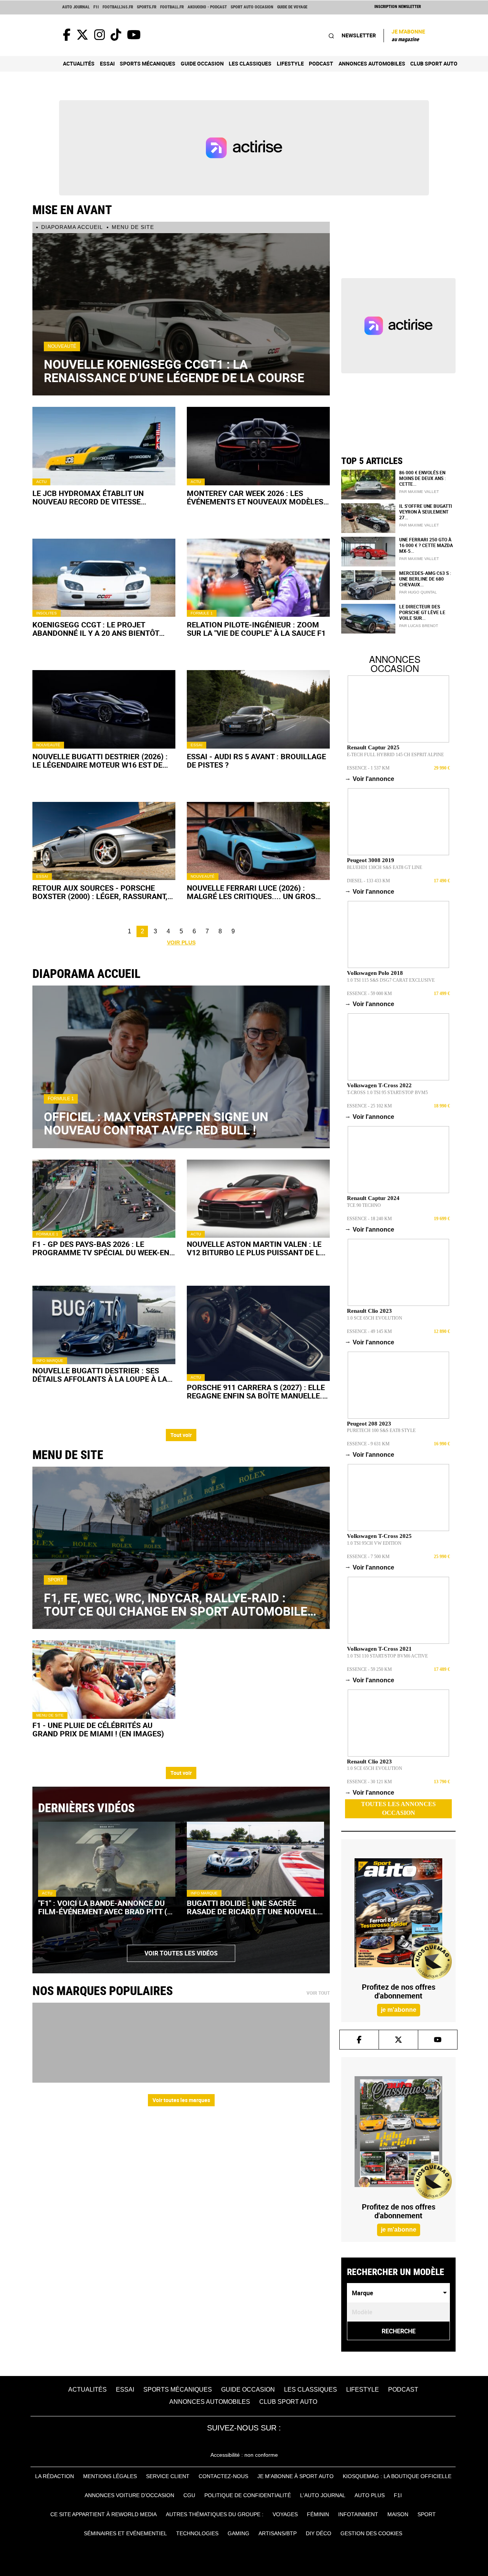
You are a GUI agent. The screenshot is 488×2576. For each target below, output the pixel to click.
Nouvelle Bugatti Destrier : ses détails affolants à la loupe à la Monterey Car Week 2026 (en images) (100, 1375)
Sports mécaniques (148, 63)
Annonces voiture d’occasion (129, 2495)
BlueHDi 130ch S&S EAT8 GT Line (384, 867)
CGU (189, 2495)
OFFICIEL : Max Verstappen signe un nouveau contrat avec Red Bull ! (156, 1123)
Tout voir (181, 1435)
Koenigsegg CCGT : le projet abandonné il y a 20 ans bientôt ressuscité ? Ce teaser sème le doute (96, 629)
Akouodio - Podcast (207, 7)
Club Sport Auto (434, 63)
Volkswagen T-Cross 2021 (379, 1649)
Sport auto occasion (252, 7)
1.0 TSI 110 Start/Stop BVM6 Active (387, 1656)
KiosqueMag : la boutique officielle (397, 2476)
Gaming (238, 2533)
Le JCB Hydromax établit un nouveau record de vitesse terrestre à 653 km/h (88, 498)
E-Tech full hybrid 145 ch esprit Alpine (395, 755)
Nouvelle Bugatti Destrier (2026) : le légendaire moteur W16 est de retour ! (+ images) (100, 761)
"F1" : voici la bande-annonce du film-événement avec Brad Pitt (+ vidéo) (105, 1907)
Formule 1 (202, 613)
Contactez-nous (223, 2476)
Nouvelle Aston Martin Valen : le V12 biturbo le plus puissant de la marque (256, 1248)
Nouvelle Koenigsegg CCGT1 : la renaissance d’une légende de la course (174, 371)
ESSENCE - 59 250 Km (369, 1669)
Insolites (47, 613)
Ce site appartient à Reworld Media (104, 2514)
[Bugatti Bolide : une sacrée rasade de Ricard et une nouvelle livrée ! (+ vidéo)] (255, 1859)
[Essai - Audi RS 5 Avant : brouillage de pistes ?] (258, 709)
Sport (55, 1580)
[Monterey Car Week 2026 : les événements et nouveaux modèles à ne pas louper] (258, 446)
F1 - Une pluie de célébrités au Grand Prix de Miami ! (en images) (98, 1730)
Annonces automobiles (372, 63)
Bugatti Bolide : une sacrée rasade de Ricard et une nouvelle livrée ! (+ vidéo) (254, 1907)
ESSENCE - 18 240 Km (369, 1219)
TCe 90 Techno (364, 1205)
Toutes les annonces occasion (398, 1808)
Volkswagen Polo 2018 (375, 973)
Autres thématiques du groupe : (215, 2514)
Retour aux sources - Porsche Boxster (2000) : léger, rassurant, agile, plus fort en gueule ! (100, 892)
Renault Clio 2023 (369, 1311)
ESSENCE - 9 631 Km (368, 1444)
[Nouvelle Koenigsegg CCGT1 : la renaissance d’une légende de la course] (181, 314)
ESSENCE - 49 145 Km (369, 1331)
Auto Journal (76, 7)
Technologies (197, 2533)
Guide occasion (202, 63)
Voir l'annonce (371, 779)
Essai (107, 63)
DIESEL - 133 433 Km (368, 881)
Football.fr (172, 7)
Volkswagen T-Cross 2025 (379, 1536)
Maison (398, 2514)
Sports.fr (147, 7)
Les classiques (250, 63)
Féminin (318, 2514)
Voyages (285, 2514)
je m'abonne (399, 2010)
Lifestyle (290, 63)
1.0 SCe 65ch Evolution (375, 1318)
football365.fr (118, 7)
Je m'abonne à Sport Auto (295, 2476)
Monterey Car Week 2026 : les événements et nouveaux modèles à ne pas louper (255, 498)
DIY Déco (319, 2533)
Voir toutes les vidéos (181, 1953)
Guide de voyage (292, 7)
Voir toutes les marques (181, 2100)
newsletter (359, 35)
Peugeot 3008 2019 (371, 860)
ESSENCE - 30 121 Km (369, 1782)
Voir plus (181, 942)
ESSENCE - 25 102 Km (369, 1106)
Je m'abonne (408, 35)
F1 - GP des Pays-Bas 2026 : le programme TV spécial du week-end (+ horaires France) (103, 1248)
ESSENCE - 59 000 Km (369, 994)
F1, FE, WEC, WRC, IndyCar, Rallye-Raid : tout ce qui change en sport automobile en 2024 (176, 1604)
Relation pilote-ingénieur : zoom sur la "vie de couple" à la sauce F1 (256, 629)
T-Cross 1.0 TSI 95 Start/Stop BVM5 (387, 1093)
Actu (41, 482)
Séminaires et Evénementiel (125, 2533)
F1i (96, 7)
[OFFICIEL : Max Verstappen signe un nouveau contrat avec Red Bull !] (181, 1067)
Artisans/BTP (278, 2533)
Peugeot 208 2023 (369, 1424)
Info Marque (50, 1361)
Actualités (79, 63)
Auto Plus (370, 2495)
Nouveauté (62, 346)
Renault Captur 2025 (373, 747)
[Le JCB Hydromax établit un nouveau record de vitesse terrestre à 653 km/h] (104, 446)
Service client (168, 2476)
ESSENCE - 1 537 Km (368, 768)
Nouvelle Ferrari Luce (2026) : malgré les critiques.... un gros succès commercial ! (251, 892)
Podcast (321, 63)
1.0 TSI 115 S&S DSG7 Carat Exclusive (391, 980)
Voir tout (318, 1993)
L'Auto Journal (323, 2495)
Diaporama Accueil (72, 227)
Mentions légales (110, 2476)
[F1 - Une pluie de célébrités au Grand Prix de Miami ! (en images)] (104, 1679)
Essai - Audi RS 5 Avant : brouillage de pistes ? (256, 761)
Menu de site (133, 227)
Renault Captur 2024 (373, 1198)
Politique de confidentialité (248, 2495)
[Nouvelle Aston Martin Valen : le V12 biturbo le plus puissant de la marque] (258, 1199)
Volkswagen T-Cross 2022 (379, 1085)
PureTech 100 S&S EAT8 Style (381, 1430)
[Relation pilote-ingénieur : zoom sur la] (258, 578)
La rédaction (55, 2476)
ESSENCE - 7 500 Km (368, 1557)
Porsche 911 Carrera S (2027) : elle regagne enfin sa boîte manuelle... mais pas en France (257, 1392)
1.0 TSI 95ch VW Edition (374, 1543)
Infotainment (358, 2514)
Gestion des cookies (371, 2533)
